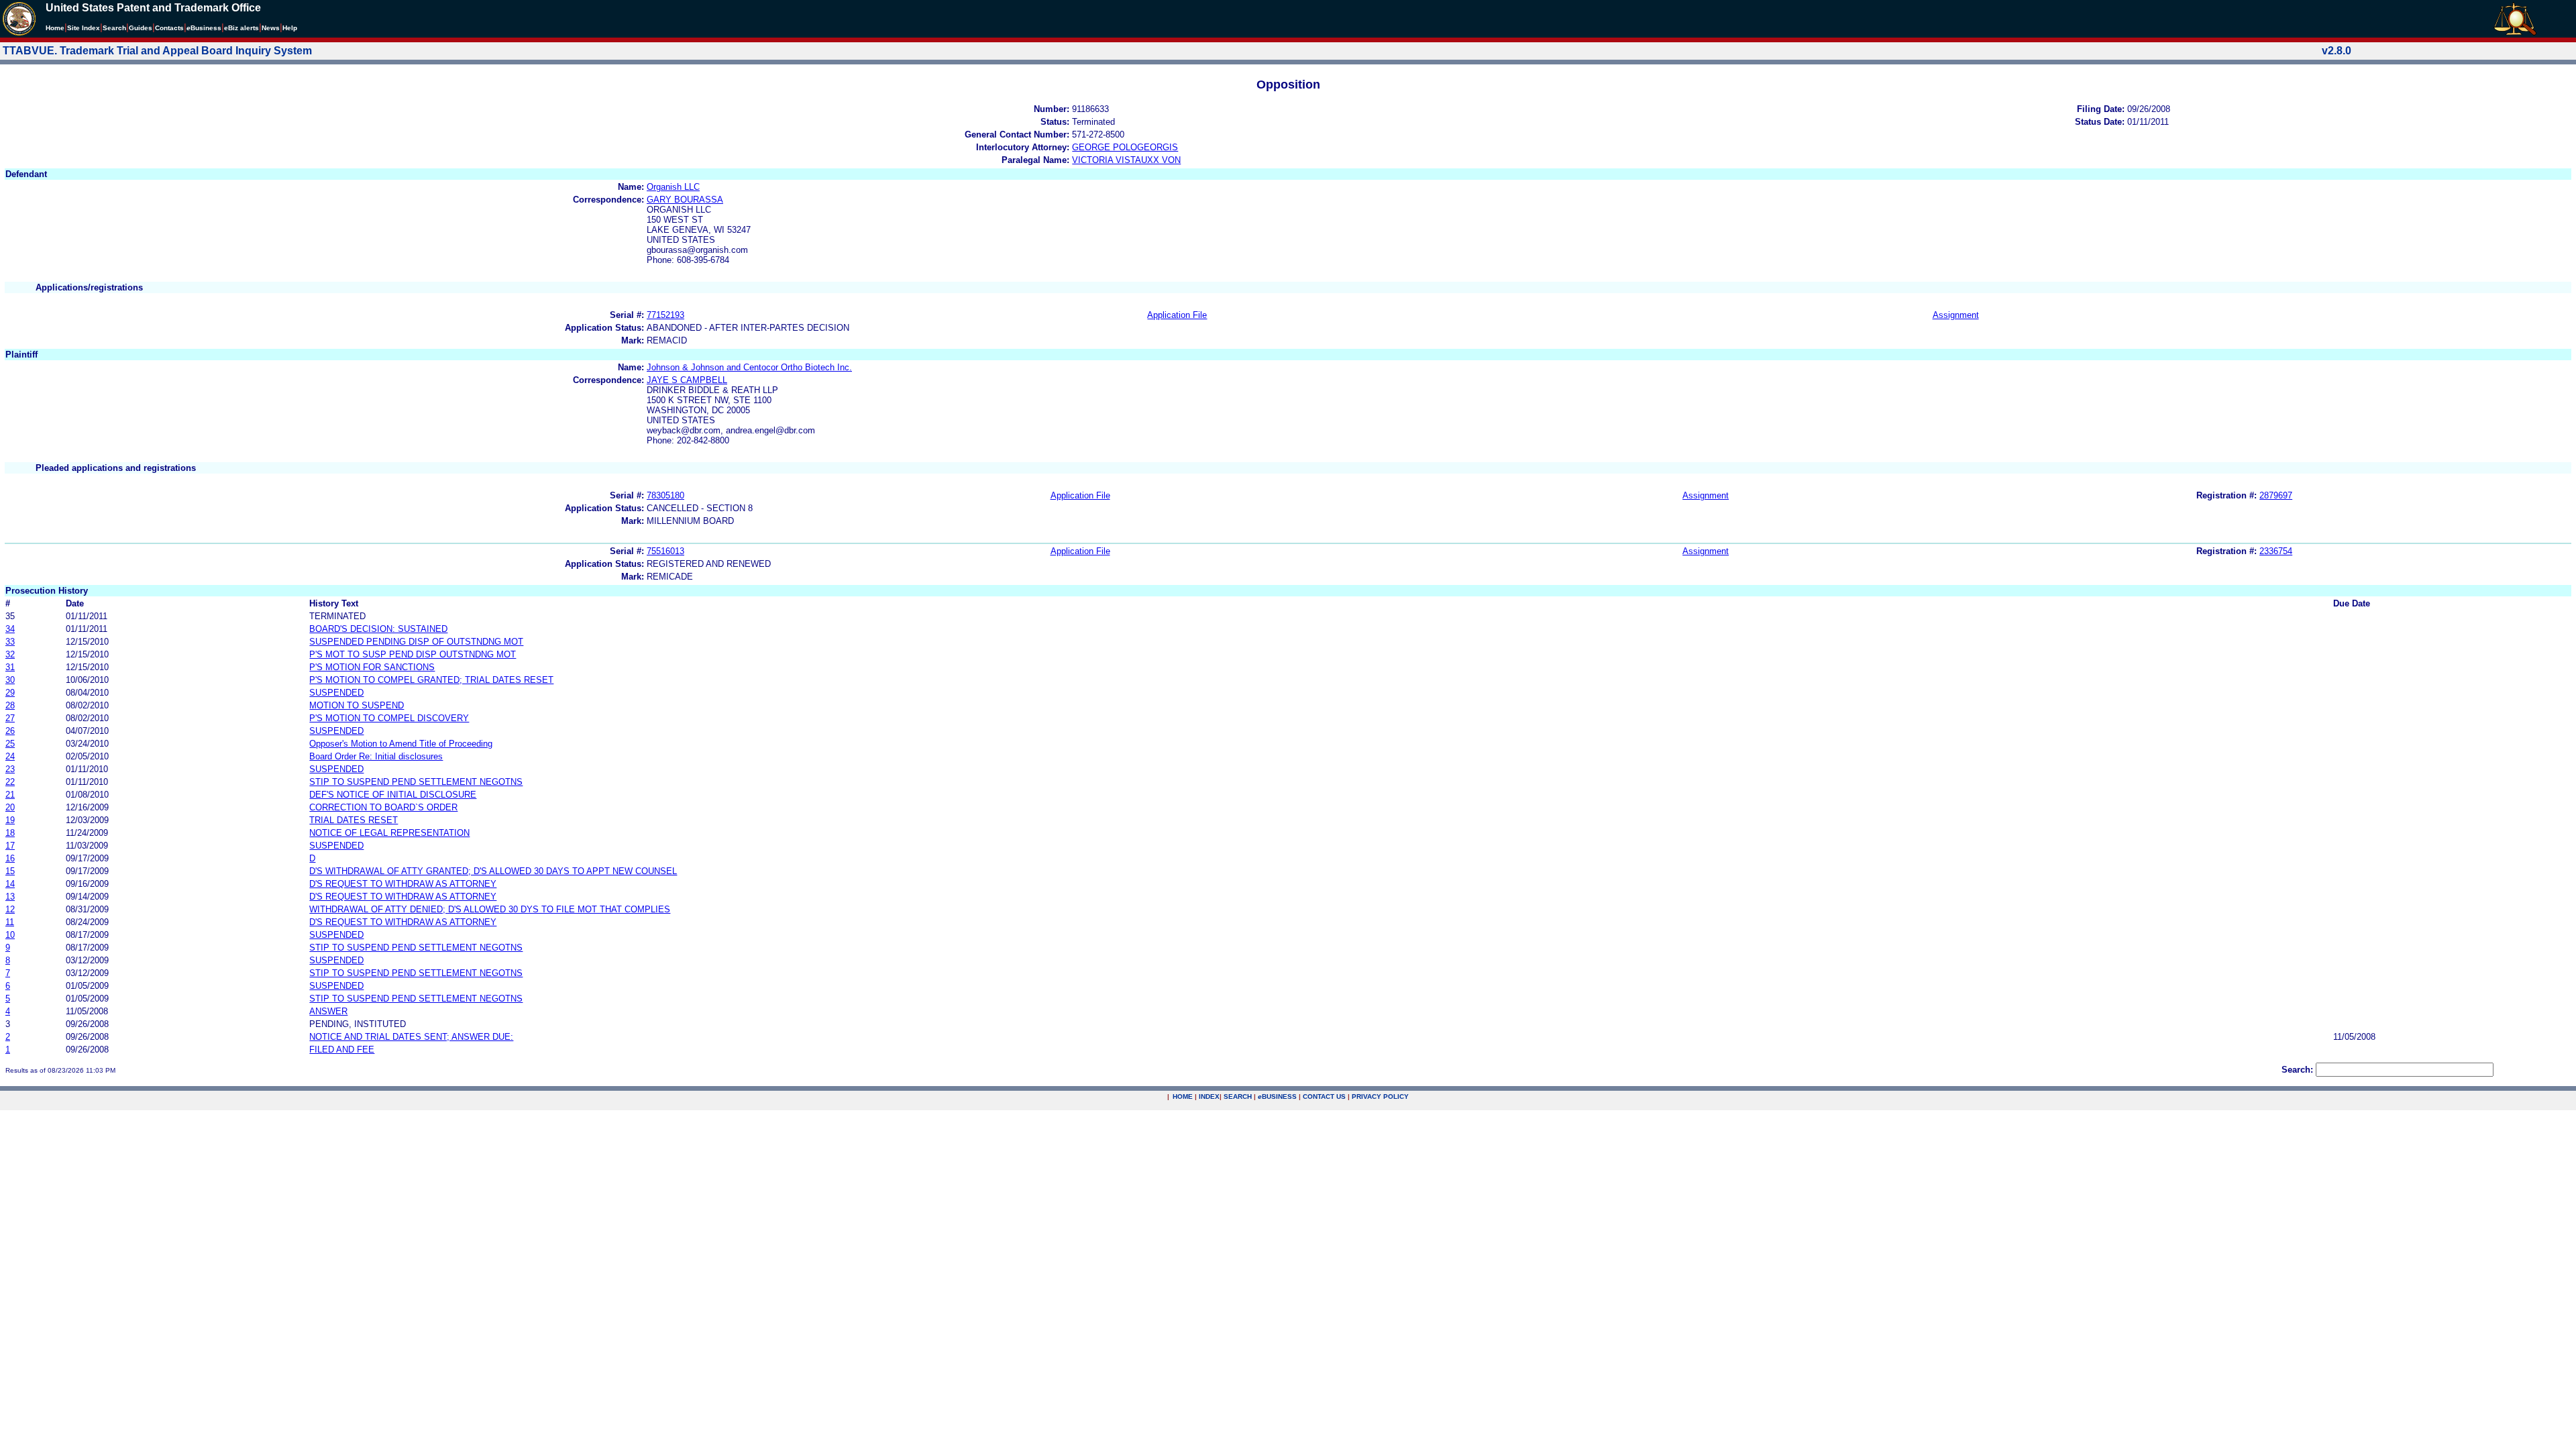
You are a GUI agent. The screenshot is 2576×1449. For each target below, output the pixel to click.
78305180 (665, 495)
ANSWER (328, 1011)
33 (10, 642)
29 (10, 693)
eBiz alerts (241, 28)
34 (10, 629)
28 (10, 705)
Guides (141, 28)
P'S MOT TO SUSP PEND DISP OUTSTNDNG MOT (413, 654)
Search (114, 28)
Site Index (84, 28)
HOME (1183, 1096)
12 (10, 909)
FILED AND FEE (342, 1050)
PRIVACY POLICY (1380, 1096)
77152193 (665, 315)
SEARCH (1238, 1096)
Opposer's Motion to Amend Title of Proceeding (401, 744)
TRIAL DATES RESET (354, 820)
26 (10, 731)
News (271, 28)
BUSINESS (1277, 1096)
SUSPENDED (336, 693)
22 (10, 782)
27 (10, 718)
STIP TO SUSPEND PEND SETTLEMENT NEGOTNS (416, 782)
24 (10, 756)
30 (10, 680)
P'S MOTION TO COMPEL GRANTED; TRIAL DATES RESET (431, 680)
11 (10, 922)
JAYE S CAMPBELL (687, 380)
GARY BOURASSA (685, 200)
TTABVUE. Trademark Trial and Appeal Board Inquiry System (157, 51)
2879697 (2276, 495)
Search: (2297, 1070)
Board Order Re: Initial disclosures (376, 756)
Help (290, 28)
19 (10, 820)
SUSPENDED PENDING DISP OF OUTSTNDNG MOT (416, 642)
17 (10, 846)
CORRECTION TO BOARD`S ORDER (383, 807)
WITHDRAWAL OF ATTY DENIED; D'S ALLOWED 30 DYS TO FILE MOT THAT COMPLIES (490, 909)
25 (10, 744)
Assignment (1956, 315)
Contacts (169, 28)
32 (10, 654)
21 (10, 795)
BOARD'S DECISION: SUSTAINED (378, 629)
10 (10, 935)
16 (10, 858)
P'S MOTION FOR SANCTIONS (372, 667)
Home (55, 28)
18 (10, 833)
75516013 (665, 551)
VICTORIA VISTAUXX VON (1126, 160)
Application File (1177, 315)
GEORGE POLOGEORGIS (1125, 147)
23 (10, 769)
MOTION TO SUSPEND (357, 705)
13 (10, 897)
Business (204, 28)
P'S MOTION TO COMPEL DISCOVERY (389, 718)
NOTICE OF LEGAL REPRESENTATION (389, 833)
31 (10, 667)
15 (10, 871)
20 (10, 807)
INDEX (1209, 1096)
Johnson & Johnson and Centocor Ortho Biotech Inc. (749, 367)
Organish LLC (673, 187)
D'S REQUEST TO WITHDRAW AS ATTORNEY (403, 884)
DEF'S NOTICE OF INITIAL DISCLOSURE (393, 795)
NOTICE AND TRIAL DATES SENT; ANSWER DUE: (411, 1037)
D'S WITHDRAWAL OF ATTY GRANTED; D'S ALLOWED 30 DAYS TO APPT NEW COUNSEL (493, 871)
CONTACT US (1324, 1096)
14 (10, 884)
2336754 (2276, 551)
